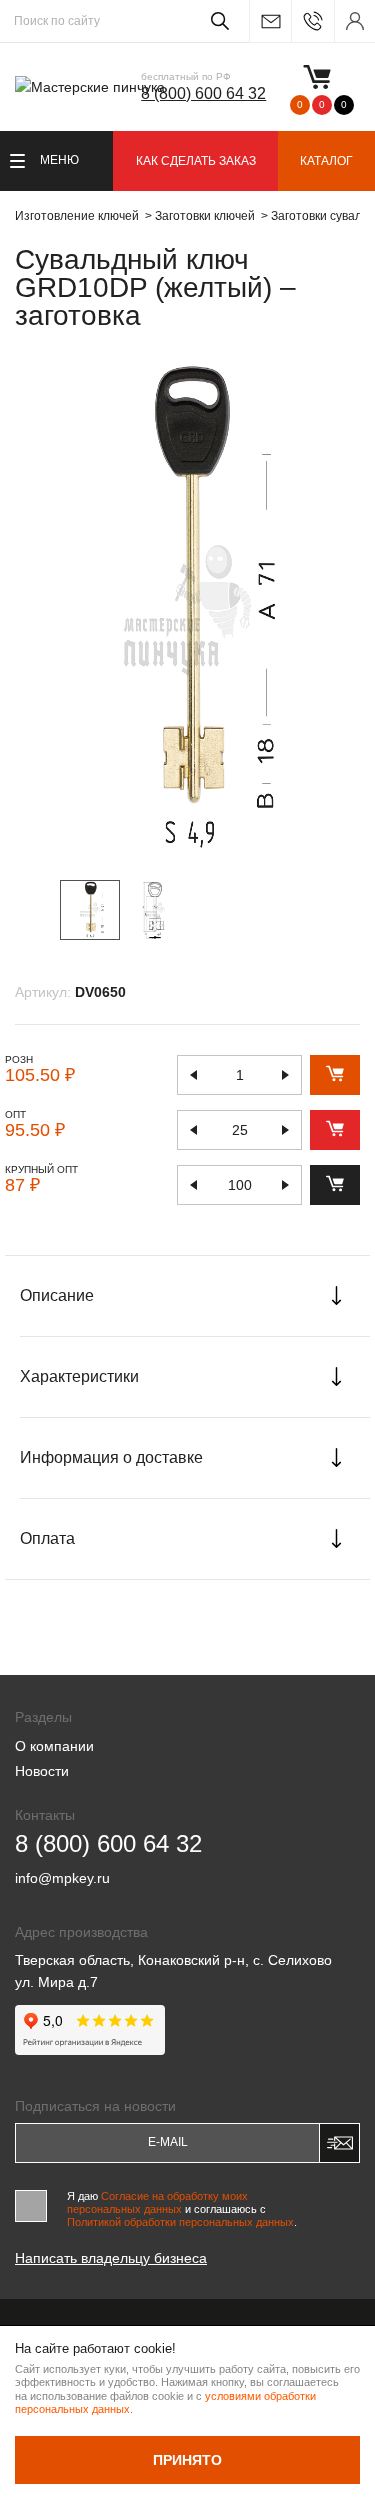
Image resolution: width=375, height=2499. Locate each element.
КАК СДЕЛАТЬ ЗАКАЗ (196, 161)
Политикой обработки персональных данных (180, 2222)
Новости (42, 1771)
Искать (216, 21)
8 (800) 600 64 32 (203, 93)
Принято (187, 2460)
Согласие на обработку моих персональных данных (157, 2202)
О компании (54, 1746)
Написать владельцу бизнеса (111, 2258)
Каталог (326, 161)
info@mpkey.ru (270, 21)
